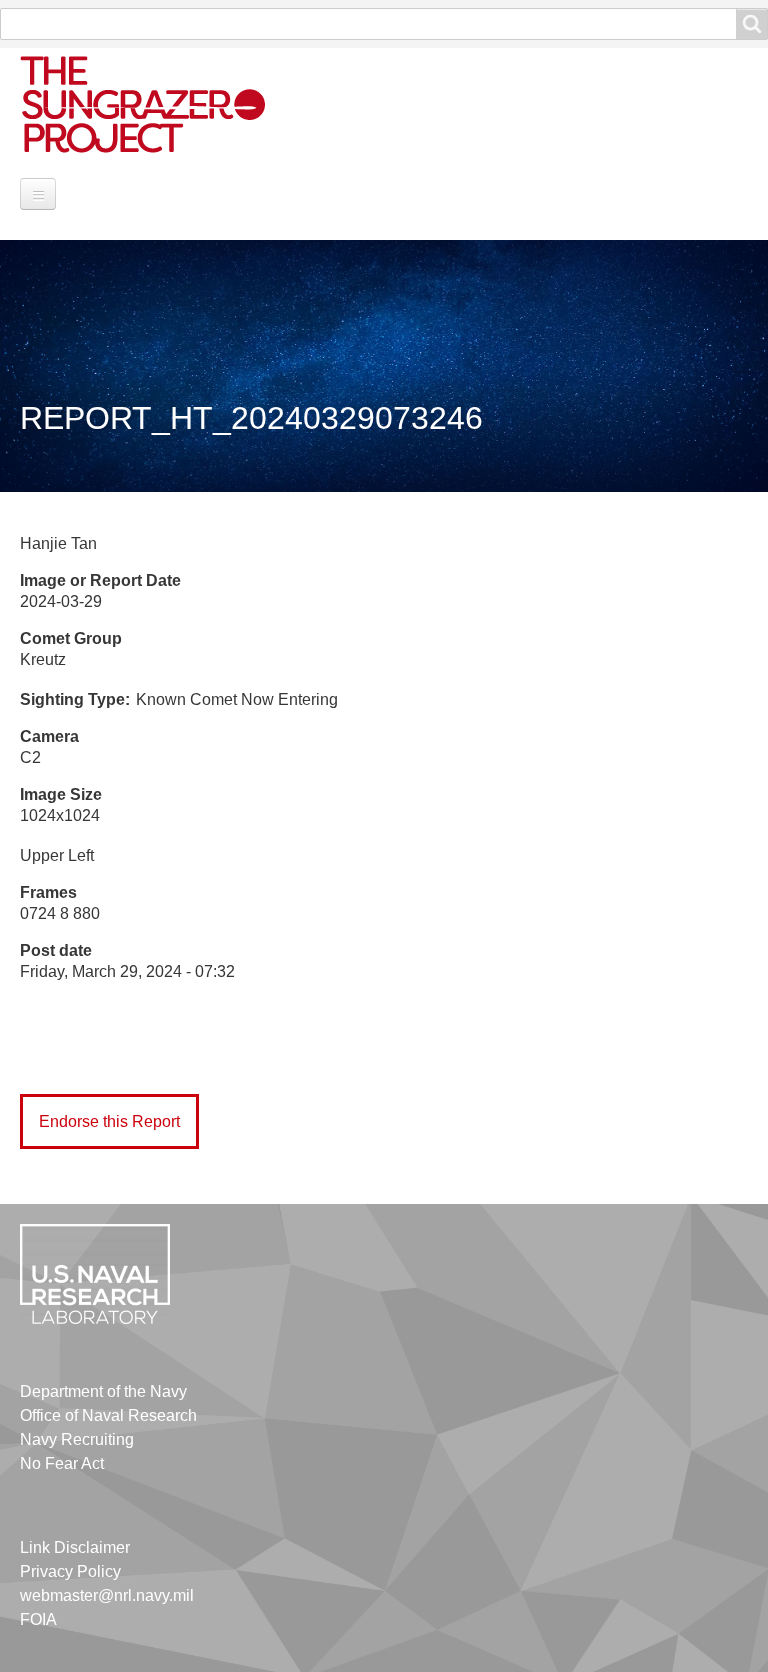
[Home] (165, 103)
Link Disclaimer (75, 1547)
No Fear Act (62, 1463)
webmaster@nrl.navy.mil (107, 1595)
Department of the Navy (103, 1391)
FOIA (38, 1619)
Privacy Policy (70, 1571)
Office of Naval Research (108, 1415)
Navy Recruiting (77, 1439)
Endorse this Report (109, 1121)
